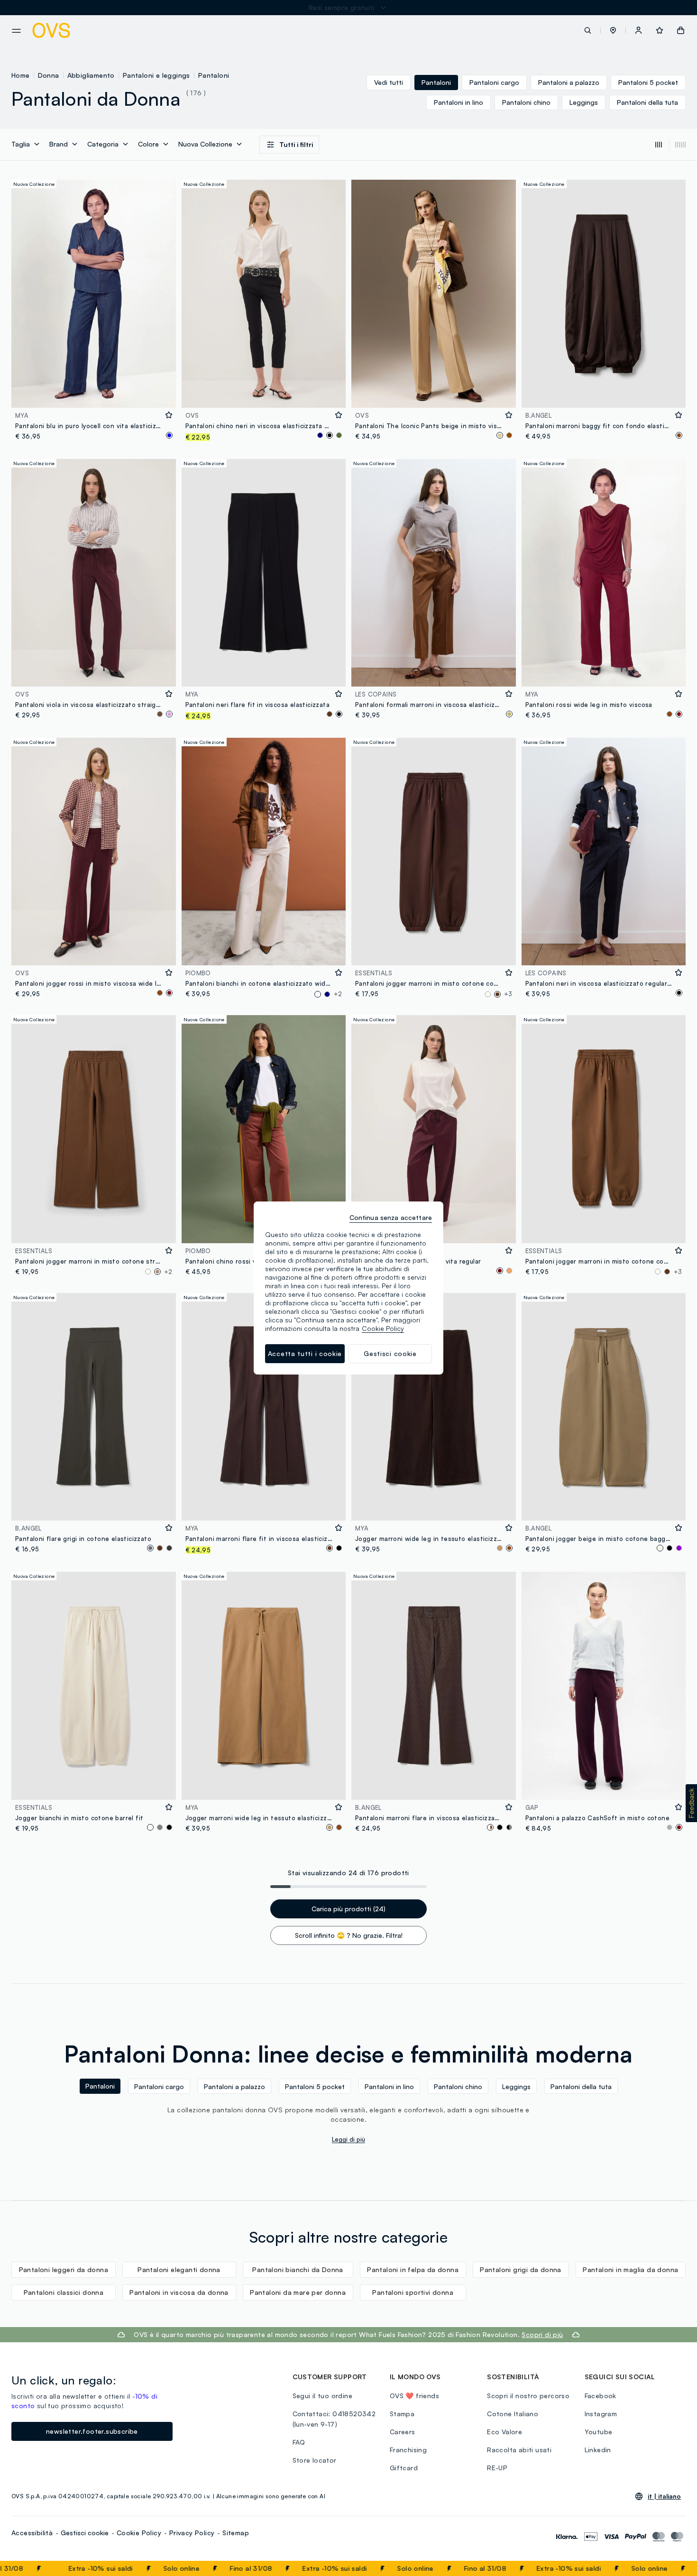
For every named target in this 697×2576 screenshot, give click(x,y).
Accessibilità (32, 2533)
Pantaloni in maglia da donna (630, 2269)
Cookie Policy (139, 2533)
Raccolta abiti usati (519, 2450)
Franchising (408, 2450)
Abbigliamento (91, 75)
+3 (508, 994)
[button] (613, 30)
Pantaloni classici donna (64, 2292)
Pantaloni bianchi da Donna (298, 2269)
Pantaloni (214, 75)
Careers (403, 2432)
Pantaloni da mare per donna (298, 2292)
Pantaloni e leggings (156, 75)
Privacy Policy (192, 2533)
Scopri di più (542, 2334)
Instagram (601, 2414)
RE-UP (497, 2468)
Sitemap (236, 2533)
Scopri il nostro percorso (528, 2396)
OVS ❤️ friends (414, 2396)
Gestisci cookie (85, 2533)
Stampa (402, 2414)
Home (21, 75)
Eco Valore (504, 2432)
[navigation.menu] (16, 31)
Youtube (599, 2432)
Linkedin (598, 2450)
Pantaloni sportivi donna (413, 2292)
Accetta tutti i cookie (305, 1353)
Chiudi (672, 2568)
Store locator (315, 2460)
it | (664, 2496)
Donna (49, 75)
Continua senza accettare (391, 1217)
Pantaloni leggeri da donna (64, 2269)
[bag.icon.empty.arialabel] (681, 30)
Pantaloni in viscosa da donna (179, 2292)
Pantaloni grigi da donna (521, 2269)
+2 (338, 994)
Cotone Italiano (513, 2414)
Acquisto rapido (93, 394)
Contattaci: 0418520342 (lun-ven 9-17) (334, 2419)
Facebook (601, 2396)
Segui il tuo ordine (323, 2396)
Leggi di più (348, 2139)
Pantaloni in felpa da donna (413, 2269)
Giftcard (404, 2468)
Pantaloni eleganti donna (179, 2269)
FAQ (299, 2442)
